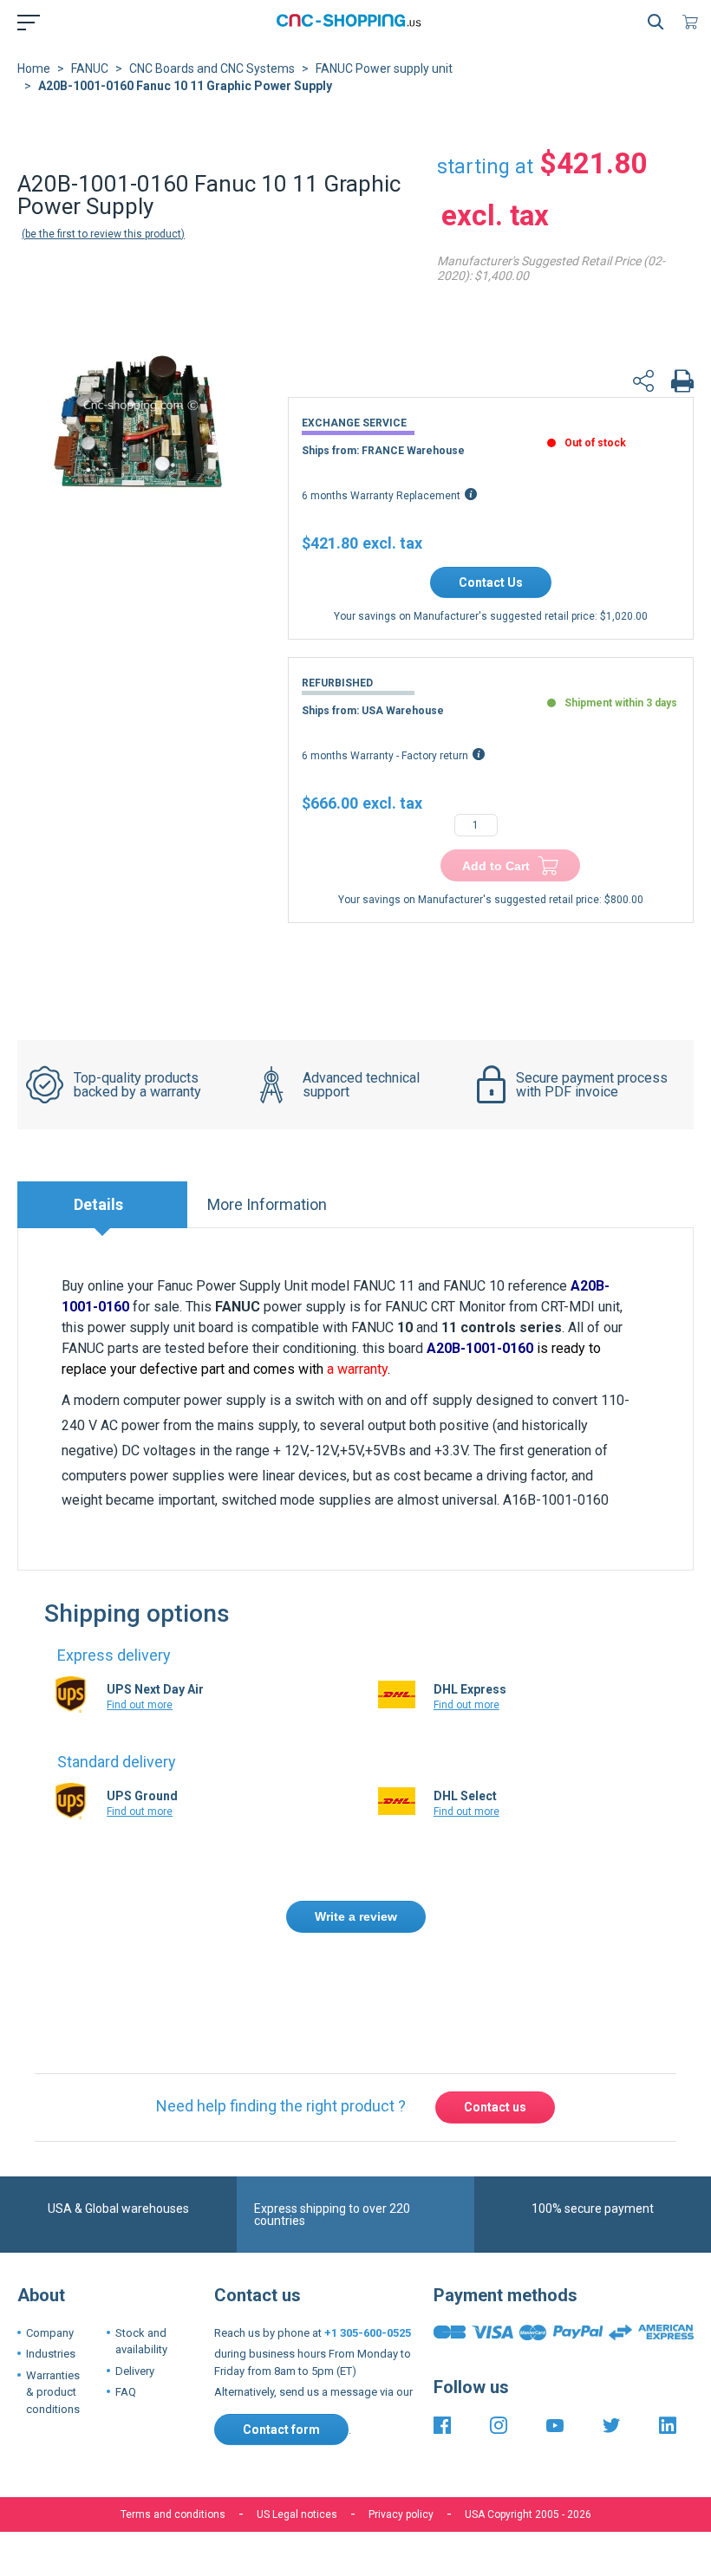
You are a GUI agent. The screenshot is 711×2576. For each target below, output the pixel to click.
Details (98, 1204)
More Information (267, 1204)
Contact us (495, 2027)
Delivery (135, 2290)
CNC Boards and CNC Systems (212, 68)
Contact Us (491, 582)
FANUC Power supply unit (384, 68)
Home (34, 68)
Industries (51, 2274)
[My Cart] (694, 22)
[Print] (682, 384)
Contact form (281, 2349)
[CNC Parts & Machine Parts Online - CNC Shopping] (352, 22)
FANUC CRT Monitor (445, 1307)
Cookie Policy (379, 2477)
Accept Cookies (258, 2530)
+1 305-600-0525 (368, 2252)
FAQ (126, 2312)
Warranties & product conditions (53, 2312)
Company (50, 2252)
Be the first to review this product (103, 234)
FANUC (90, 68)
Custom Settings (447, 2530)
